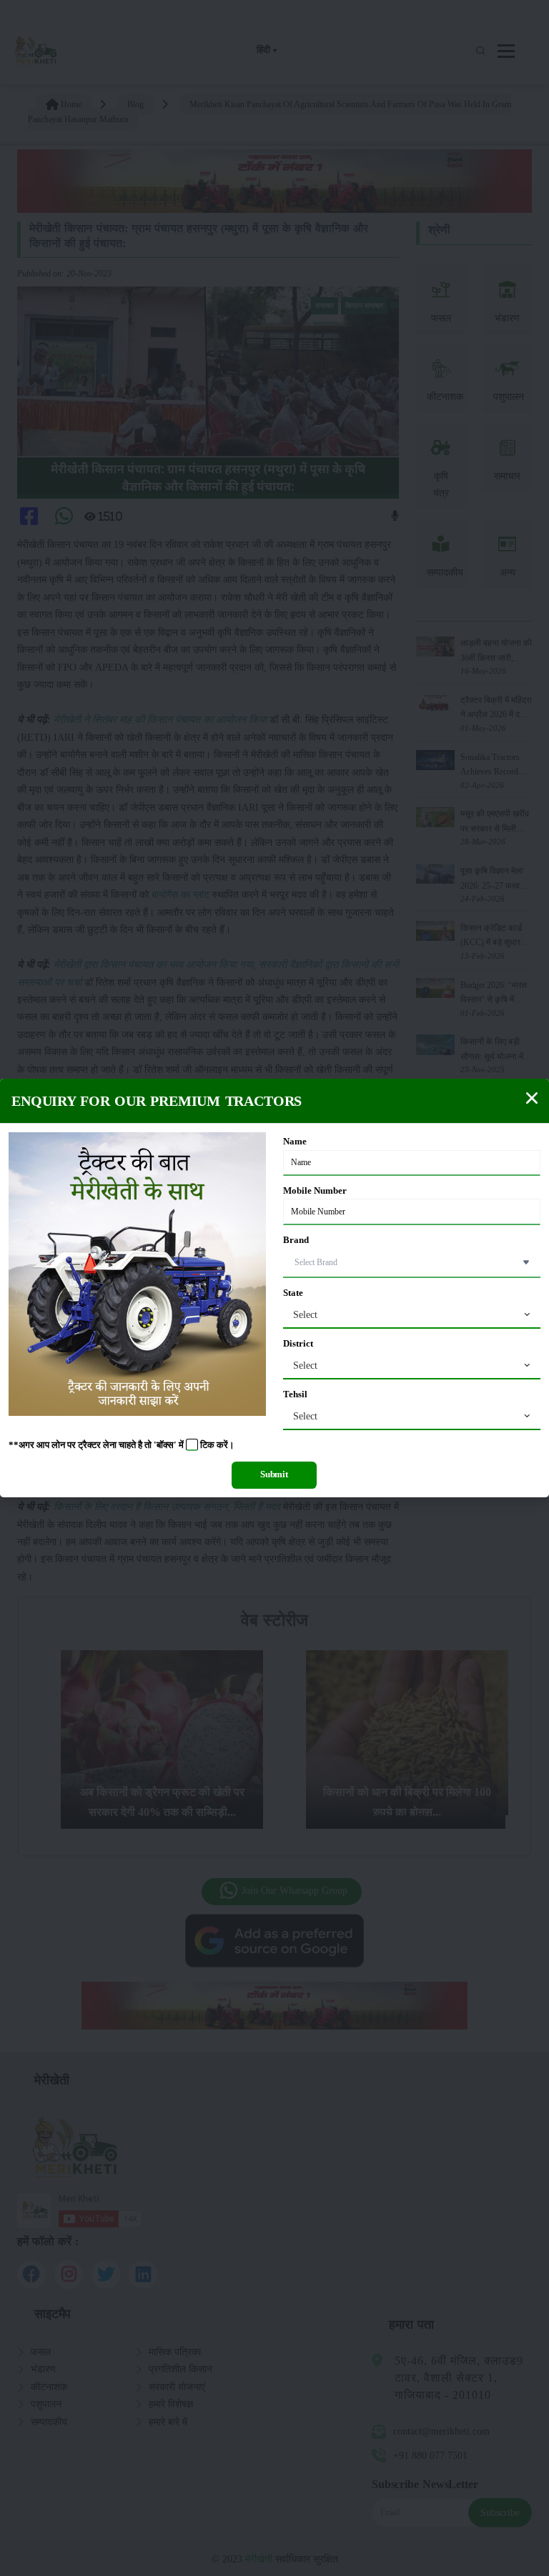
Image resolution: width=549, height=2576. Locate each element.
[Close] (532, 1098)
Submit (274, 1474)
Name (295, 1142)
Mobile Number (315, 1191)
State (293, 1293)
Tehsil (295, 1394)
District (298, 1344)
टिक (207, 1445)
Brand (296, 1240)
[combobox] (412, 1315)
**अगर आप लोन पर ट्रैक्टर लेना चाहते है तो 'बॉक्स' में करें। (122, 1445)
